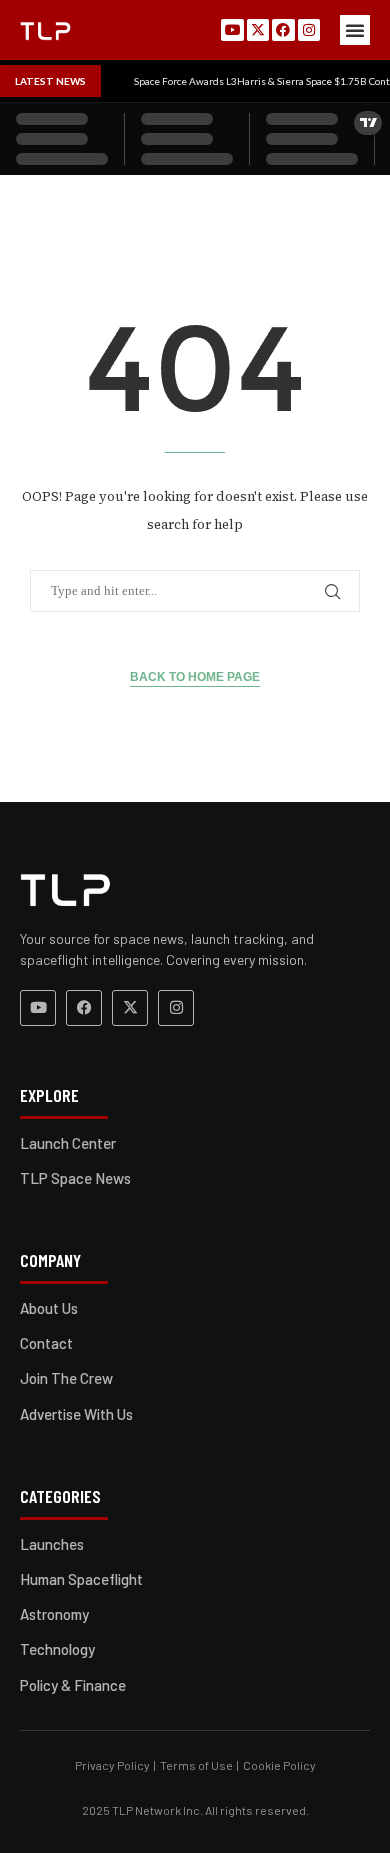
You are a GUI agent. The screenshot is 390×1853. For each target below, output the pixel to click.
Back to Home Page (195, 677)
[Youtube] (232, 30)
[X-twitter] (258, 30)
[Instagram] (309, 30)
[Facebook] (283, 30)
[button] (355, 30)
